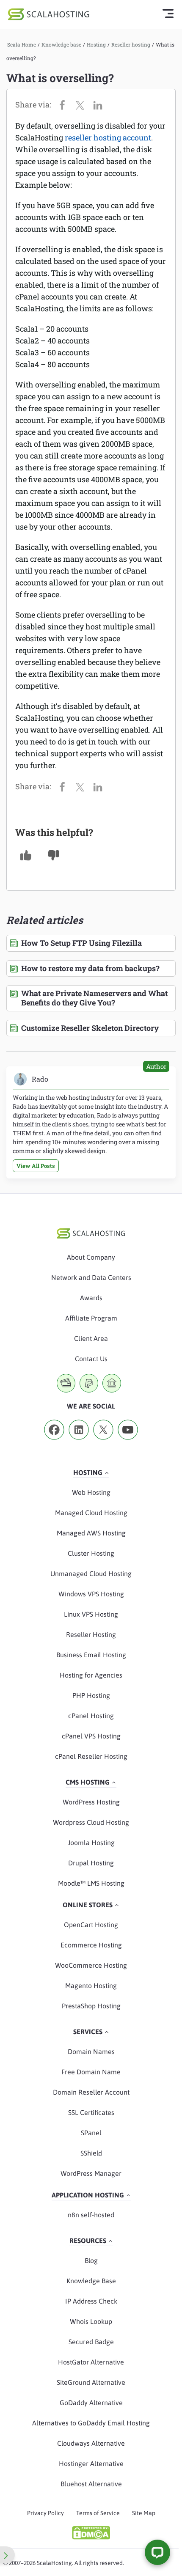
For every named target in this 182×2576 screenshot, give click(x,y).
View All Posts (36, 1166)
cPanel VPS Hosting (91, 1736)
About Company (91, 1257)
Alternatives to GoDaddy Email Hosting (91, 2423)
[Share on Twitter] (82, 104)
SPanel (91, 2133)
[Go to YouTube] (128, 1442)
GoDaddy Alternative (91, 2403)
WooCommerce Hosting (91, 1965)
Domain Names (91, 2051)
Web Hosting (91, 1492)
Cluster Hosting (91, 1553)
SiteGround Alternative (91, 2382)
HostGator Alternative (91, 2362)
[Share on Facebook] (64, 104)
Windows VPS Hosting (91, 1594)
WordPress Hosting (91, 1802)
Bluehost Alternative (91, 2484)
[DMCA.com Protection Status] (91, 2533)
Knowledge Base (91, 2281)
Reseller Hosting (91, 1634)
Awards (91, 1298)
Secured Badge (91, 2342)
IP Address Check (91, 2301)
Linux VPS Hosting (91, 1614)
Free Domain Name (91, 2072)
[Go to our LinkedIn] (79, 1442)
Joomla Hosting (91, 1843)
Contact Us (91, 1359)
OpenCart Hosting (91, 1925)
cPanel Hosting (91, 1716)
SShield (91, 2153)
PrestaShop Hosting (91, 2006)
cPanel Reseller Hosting (91, 1756)
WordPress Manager (91, 2173)
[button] (26, 855)
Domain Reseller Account (91, 2092)
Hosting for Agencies (91, 1675)
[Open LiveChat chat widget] (157, 2552)
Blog (91, 2260)
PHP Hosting (91, 1695)
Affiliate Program (91, 1318)
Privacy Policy (45, 2513)
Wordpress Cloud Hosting (91, 1822)
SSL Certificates (91, 2112)
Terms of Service (98, 2513)
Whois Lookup (91, 2321)
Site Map (144, 2513)
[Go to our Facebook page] (54, 1442)
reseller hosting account (108, 137)
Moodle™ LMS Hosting (91, 1883)
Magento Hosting (91, 1986)
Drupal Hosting (91, 1863)
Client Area (91, 1338)
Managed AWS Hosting (91, 1533)
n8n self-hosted (91, 2215)
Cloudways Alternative (91, 2443)
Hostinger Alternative (91, 2463)
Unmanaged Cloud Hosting (91, 1574)
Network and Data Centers (91, 1277)
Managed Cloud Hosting (91, 1513)
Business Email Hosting (91, 1655)
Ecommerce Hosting (91, 1945)
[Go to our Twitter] (103, 1442)
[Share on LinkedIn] (100, 104)
